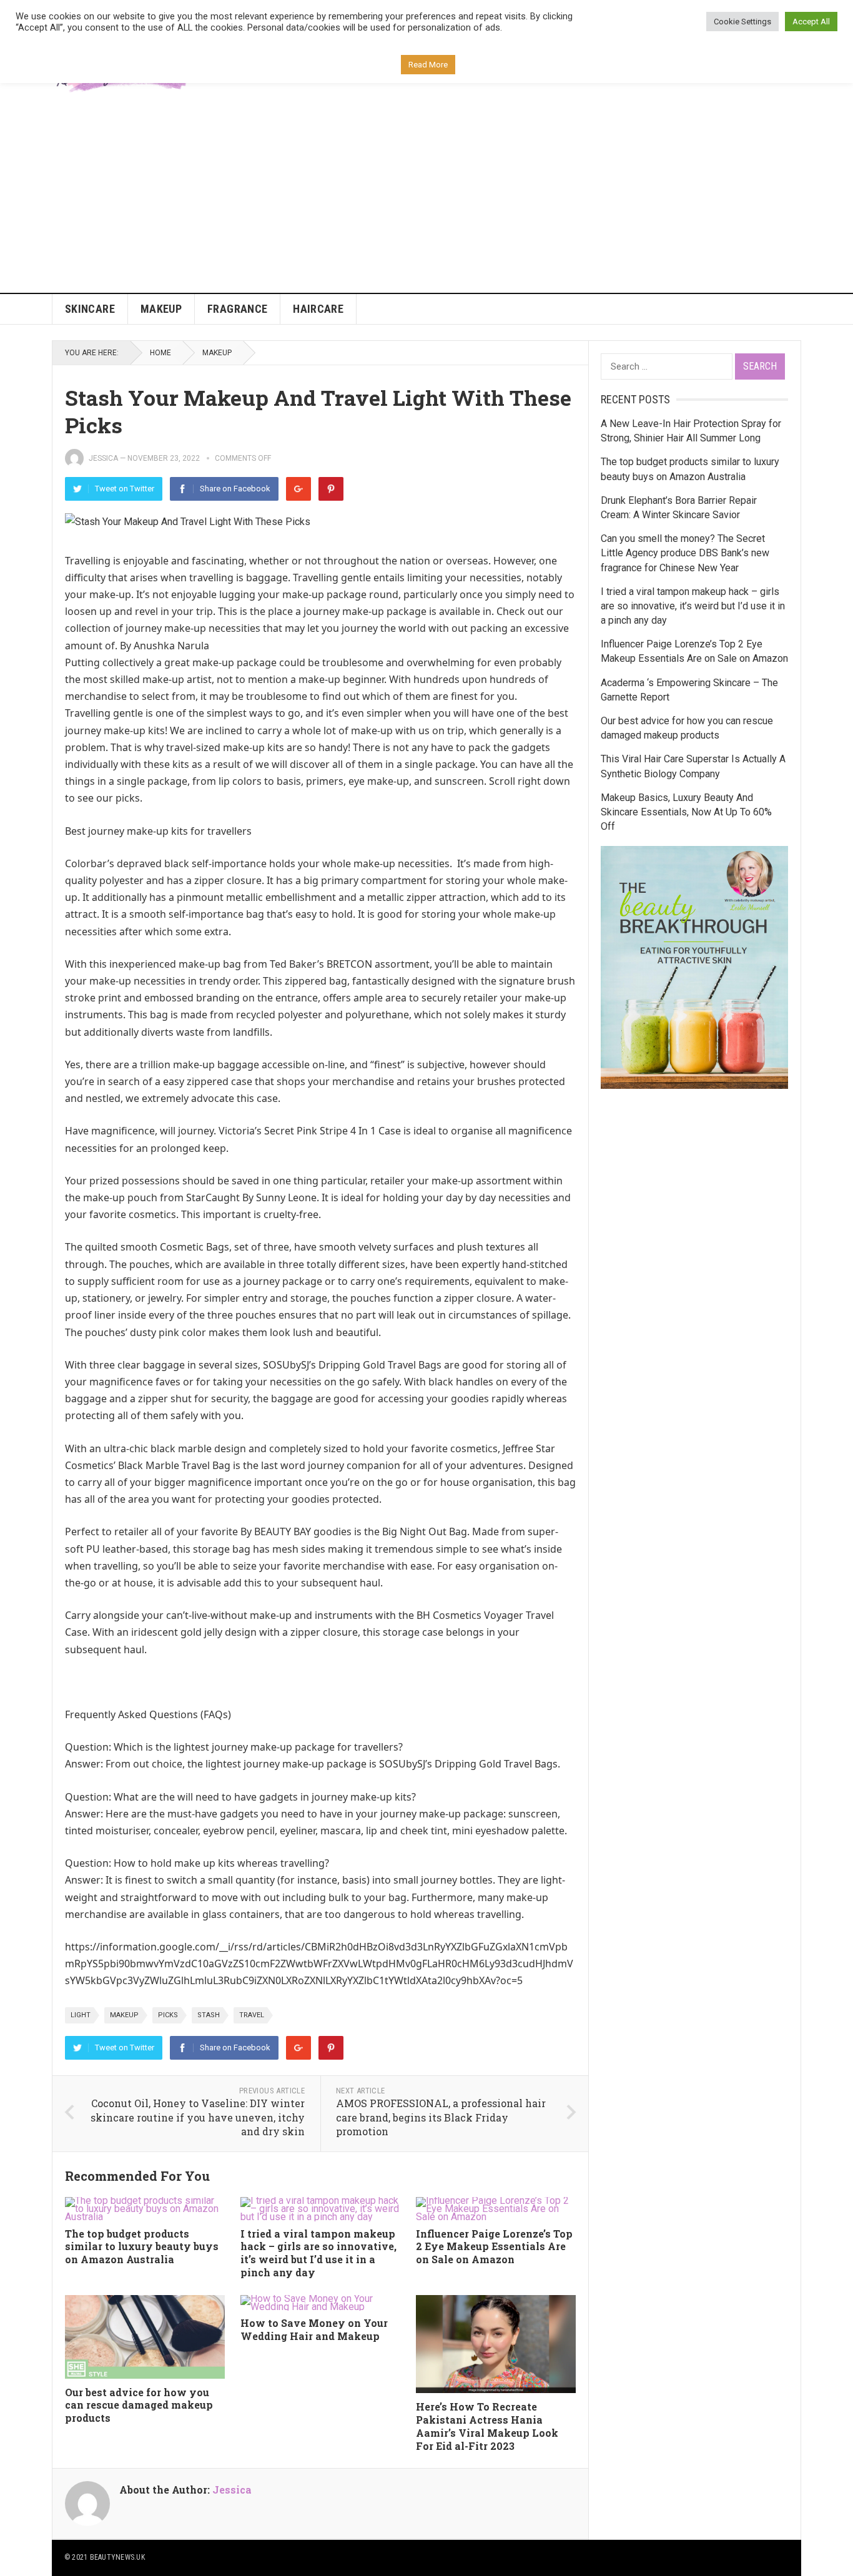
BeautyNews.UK (117, 2557)
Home (160, 353)
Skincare (90, 309)
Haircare (318, 309)
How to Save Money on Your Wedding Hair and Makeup (314, 2329)
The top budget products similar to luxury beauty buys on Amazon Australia (142, 2247)
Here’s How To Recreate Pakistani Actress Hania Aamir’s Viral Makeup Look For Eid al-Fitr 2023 (487, 2426)
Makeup (161, 309)
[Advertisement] (426, 199)
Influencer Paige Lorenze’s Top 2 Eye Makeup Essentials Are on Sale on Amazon (494, 2247)
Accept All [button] (811, 22)
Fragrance (237, 309)
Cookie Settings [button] (742, 22)
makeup (124, 2015)
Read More (428, 65)
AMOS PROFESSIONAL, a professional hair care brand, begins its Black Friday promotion (441, 2117)
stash (209, 2015)
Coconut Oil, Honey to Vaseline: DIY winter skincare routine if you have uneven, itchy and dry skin (198, 2117)
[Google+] (298, 489)
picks (168, 2015)
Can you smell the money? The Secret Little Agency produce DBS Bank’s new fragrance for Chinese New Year (685, 553)
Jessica (103, 458)
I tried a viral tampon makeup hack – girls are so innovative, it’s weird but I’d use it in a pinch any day (318, 2253)
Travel (252, 2015)
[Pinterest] (331, 489)
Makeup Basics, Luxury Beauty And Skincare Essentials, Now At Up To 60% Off (686, 812)
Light (81, 2015)
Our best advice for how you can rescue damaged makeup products (139, 2405)
